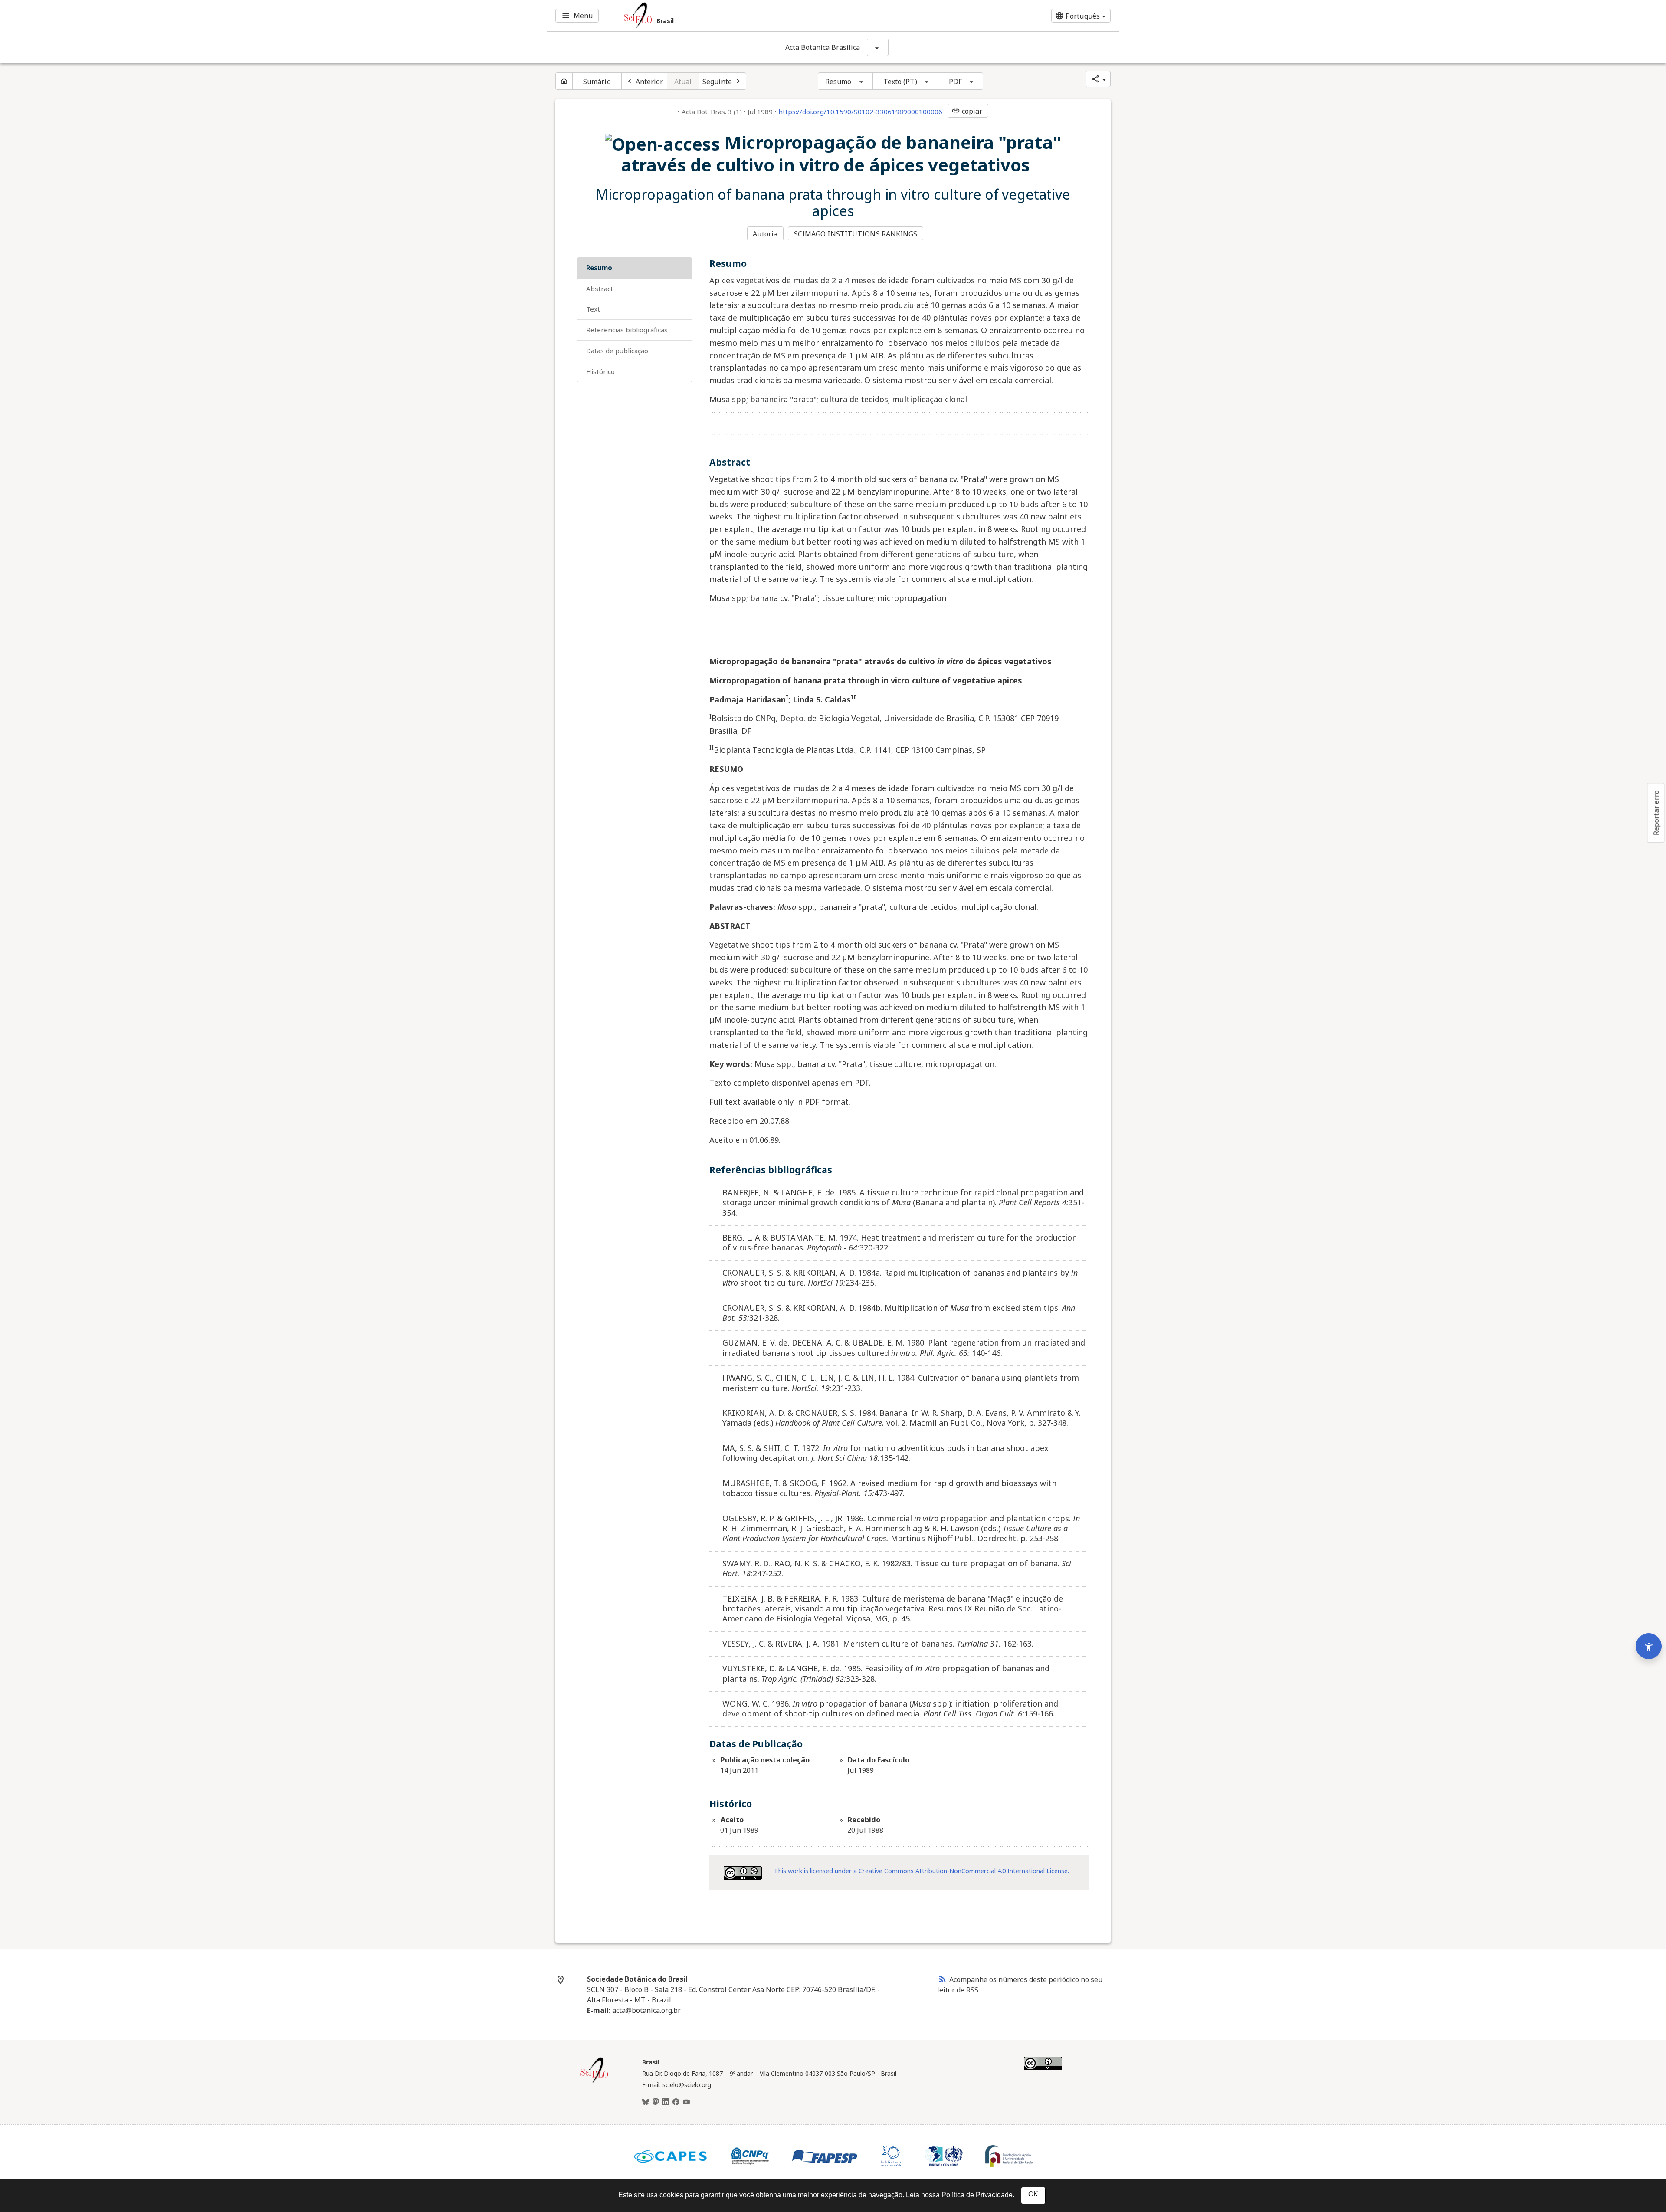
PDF (955, 82)
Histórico (600, 371)
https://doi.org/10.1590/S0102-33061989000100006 (860, 112)
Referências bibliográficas (627, 330)
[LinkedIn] (666, 2102)
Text (593, 309)
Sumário (597, 82)
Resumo (838, 82)
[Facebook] (676, 2102)
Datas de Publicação (617, 351)
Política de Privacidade (977, 2195)
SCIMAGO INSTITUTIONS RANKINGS (856, 234)
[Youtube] (686, 2102)
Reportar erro (1656, 813)
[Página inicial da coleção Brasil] (594, 2082)
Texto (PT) (900, 82)
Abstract (600, 289)
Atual (683, 82)
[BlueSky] (646, 2102)
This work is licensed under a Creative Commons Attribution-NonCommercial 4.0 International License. (922, 1871)
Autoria (765, 234)
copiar (967, 111)
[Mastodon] (656, 2102)
